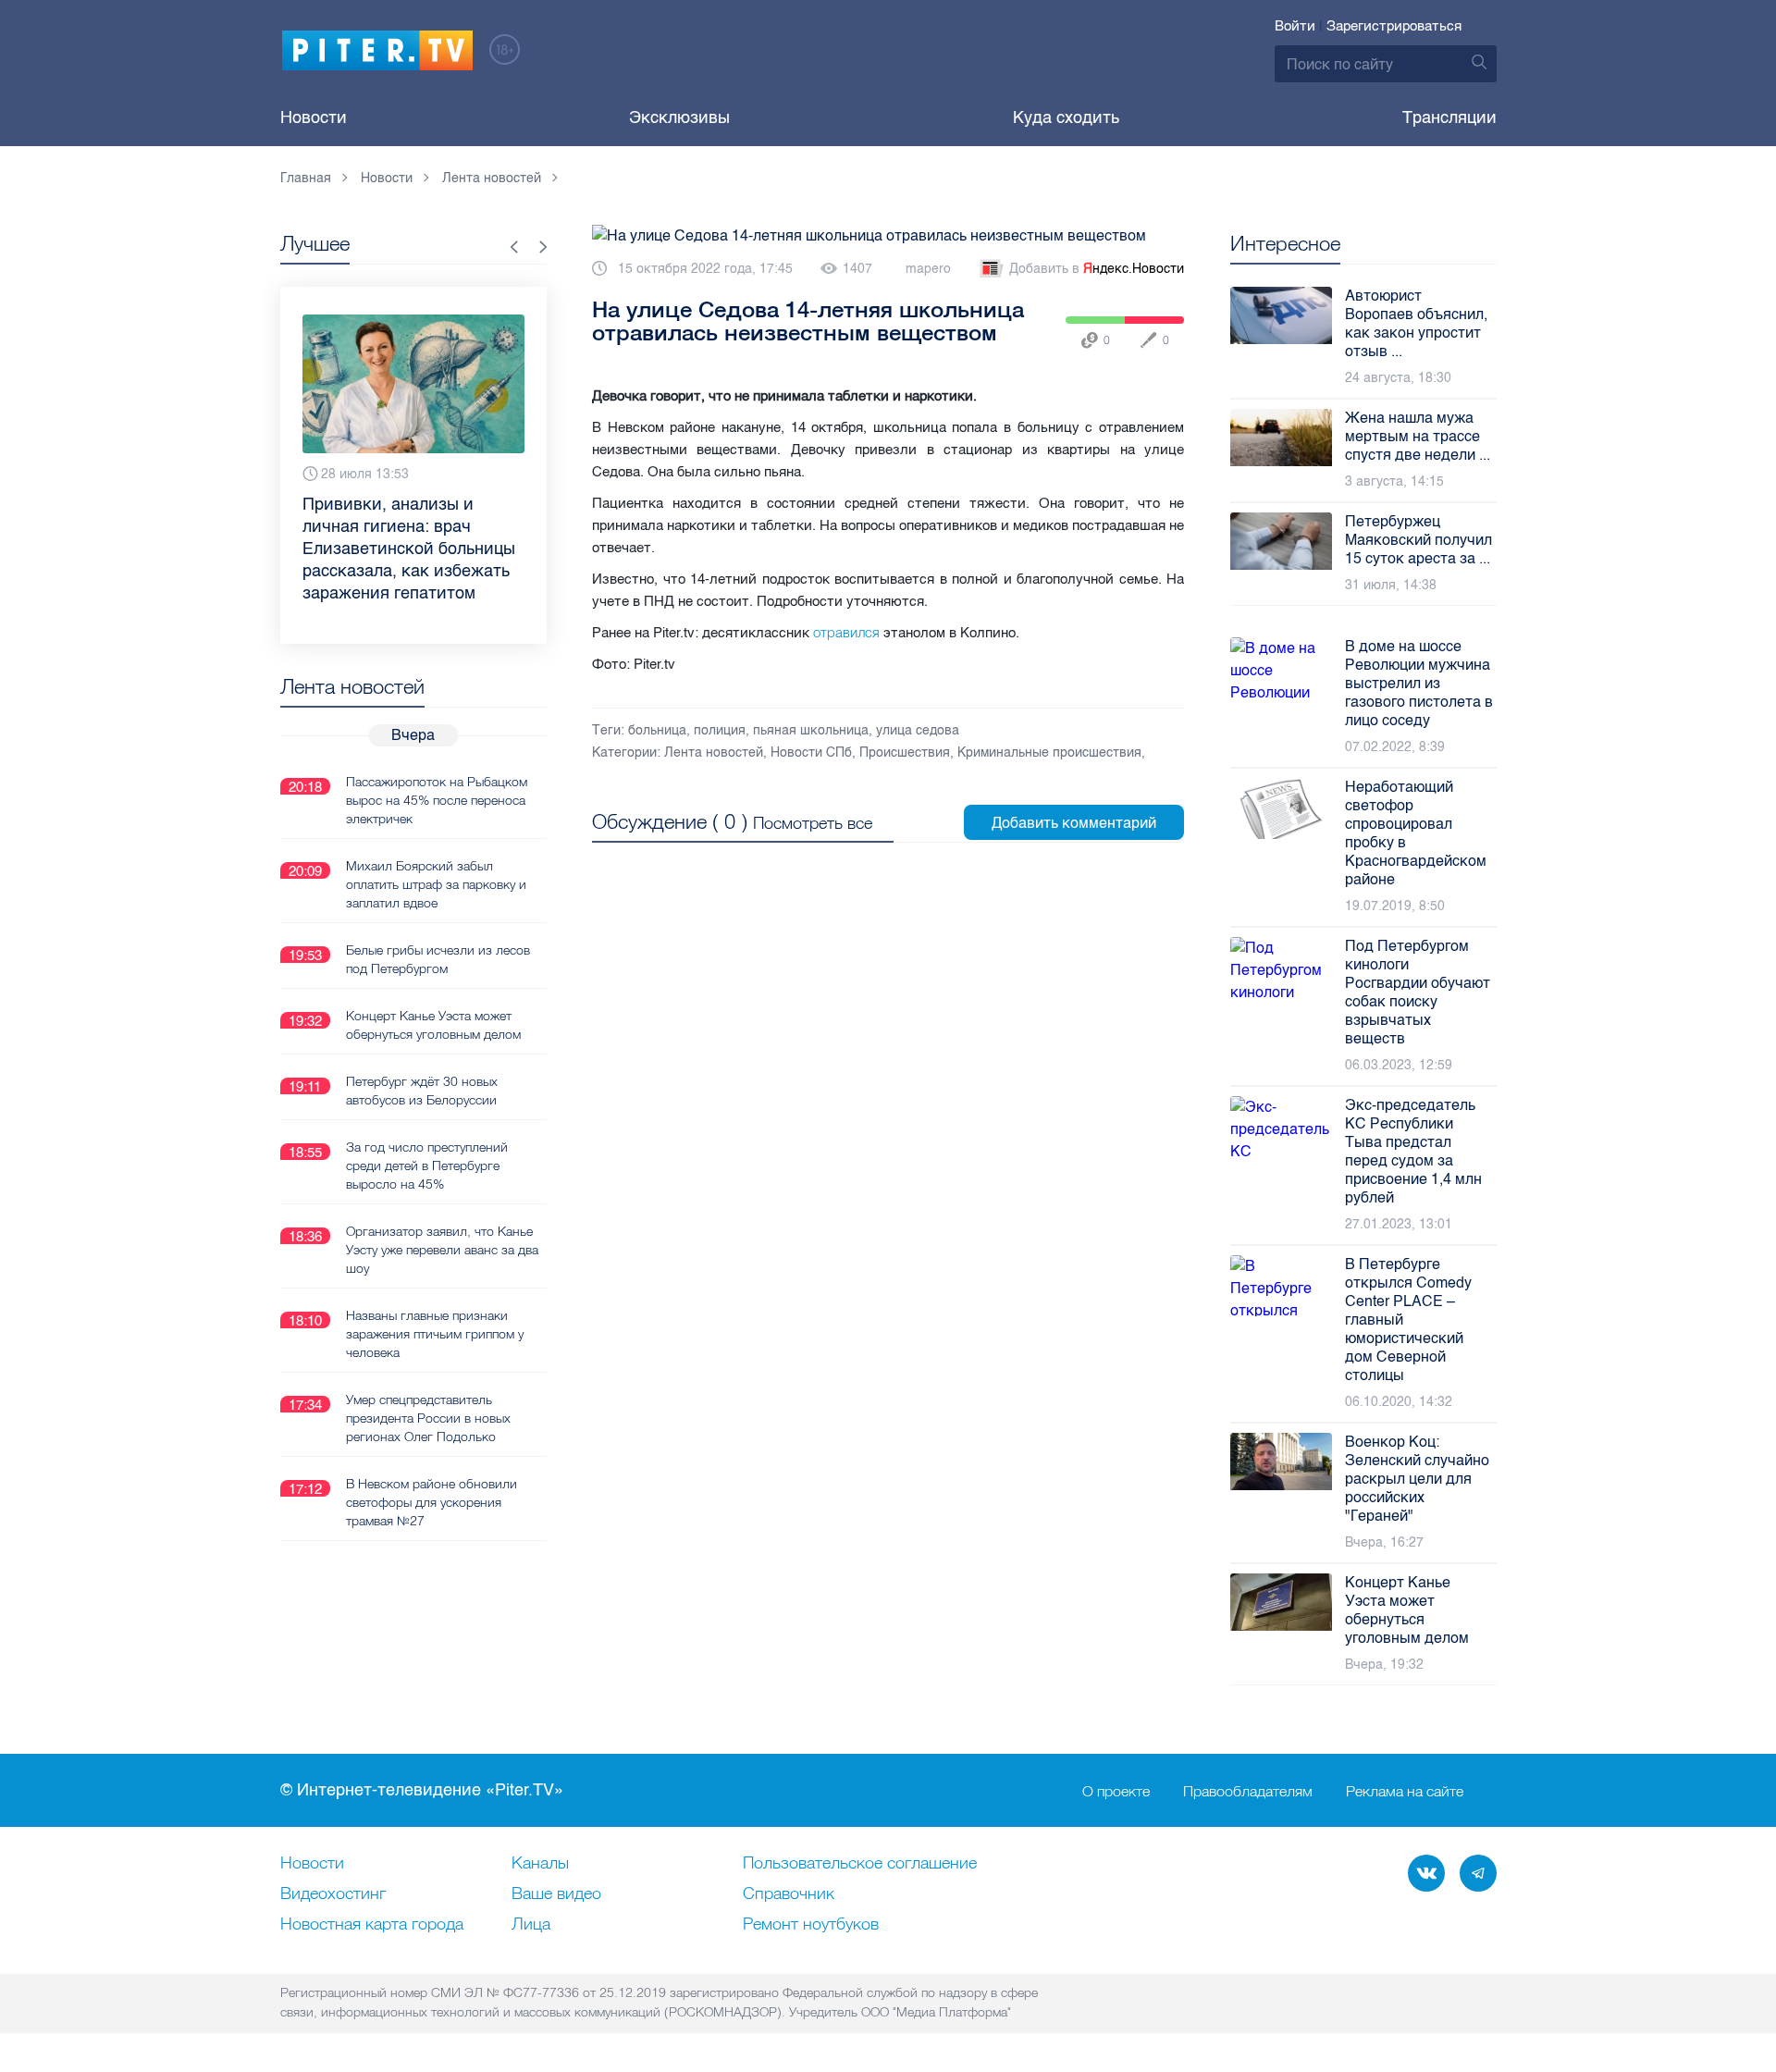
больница (657, 730)
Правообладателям (1248, 1791)
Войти (1295, 26)
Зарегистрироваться (1394, 26)
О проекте (1116, 1791)
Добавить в (1097, 269)
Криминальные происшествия (1049, 752)
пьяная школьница (811, 730)
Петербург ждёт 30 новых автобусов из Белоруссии (422, 1091)
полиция (720, 730)
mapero (928, 269)
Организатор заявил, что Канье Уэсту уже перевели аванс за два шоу (442, 1250)
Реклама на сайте (1405, 1791)
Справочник (789, 1894)
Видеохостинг (333, 1894)
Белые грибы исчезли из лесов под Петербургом (438, 959)
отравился (848, 632)
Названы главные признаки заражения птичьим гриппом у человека (435, 1334)
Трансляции (1449, 117)
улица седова (918, 730)
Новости (314, 117)
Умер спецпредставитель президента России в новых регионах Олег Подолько (428, 1418)
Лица (531, 1925)
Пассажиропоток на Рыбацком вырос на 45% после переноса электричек (437, 800)
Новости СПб (811, 752)
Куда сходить (1066, 117)
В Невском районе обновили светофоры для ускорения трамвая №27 (432, 1502)
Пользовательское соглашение (860, 1864)
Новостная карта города (372, 1925)
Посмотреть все (813, 823)
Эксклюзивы (679, 117)
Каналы (540, 1864)
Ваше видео (556, 1894)
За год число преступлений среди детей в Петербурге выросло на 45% (427, 1165)
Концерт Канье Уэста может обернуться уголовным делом (433, 1025)
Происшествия (905, 752)
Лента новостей (714, 752)
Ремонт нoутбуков (811, 1925)
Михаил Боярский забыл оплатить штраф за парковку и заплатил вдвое (436, 884)
